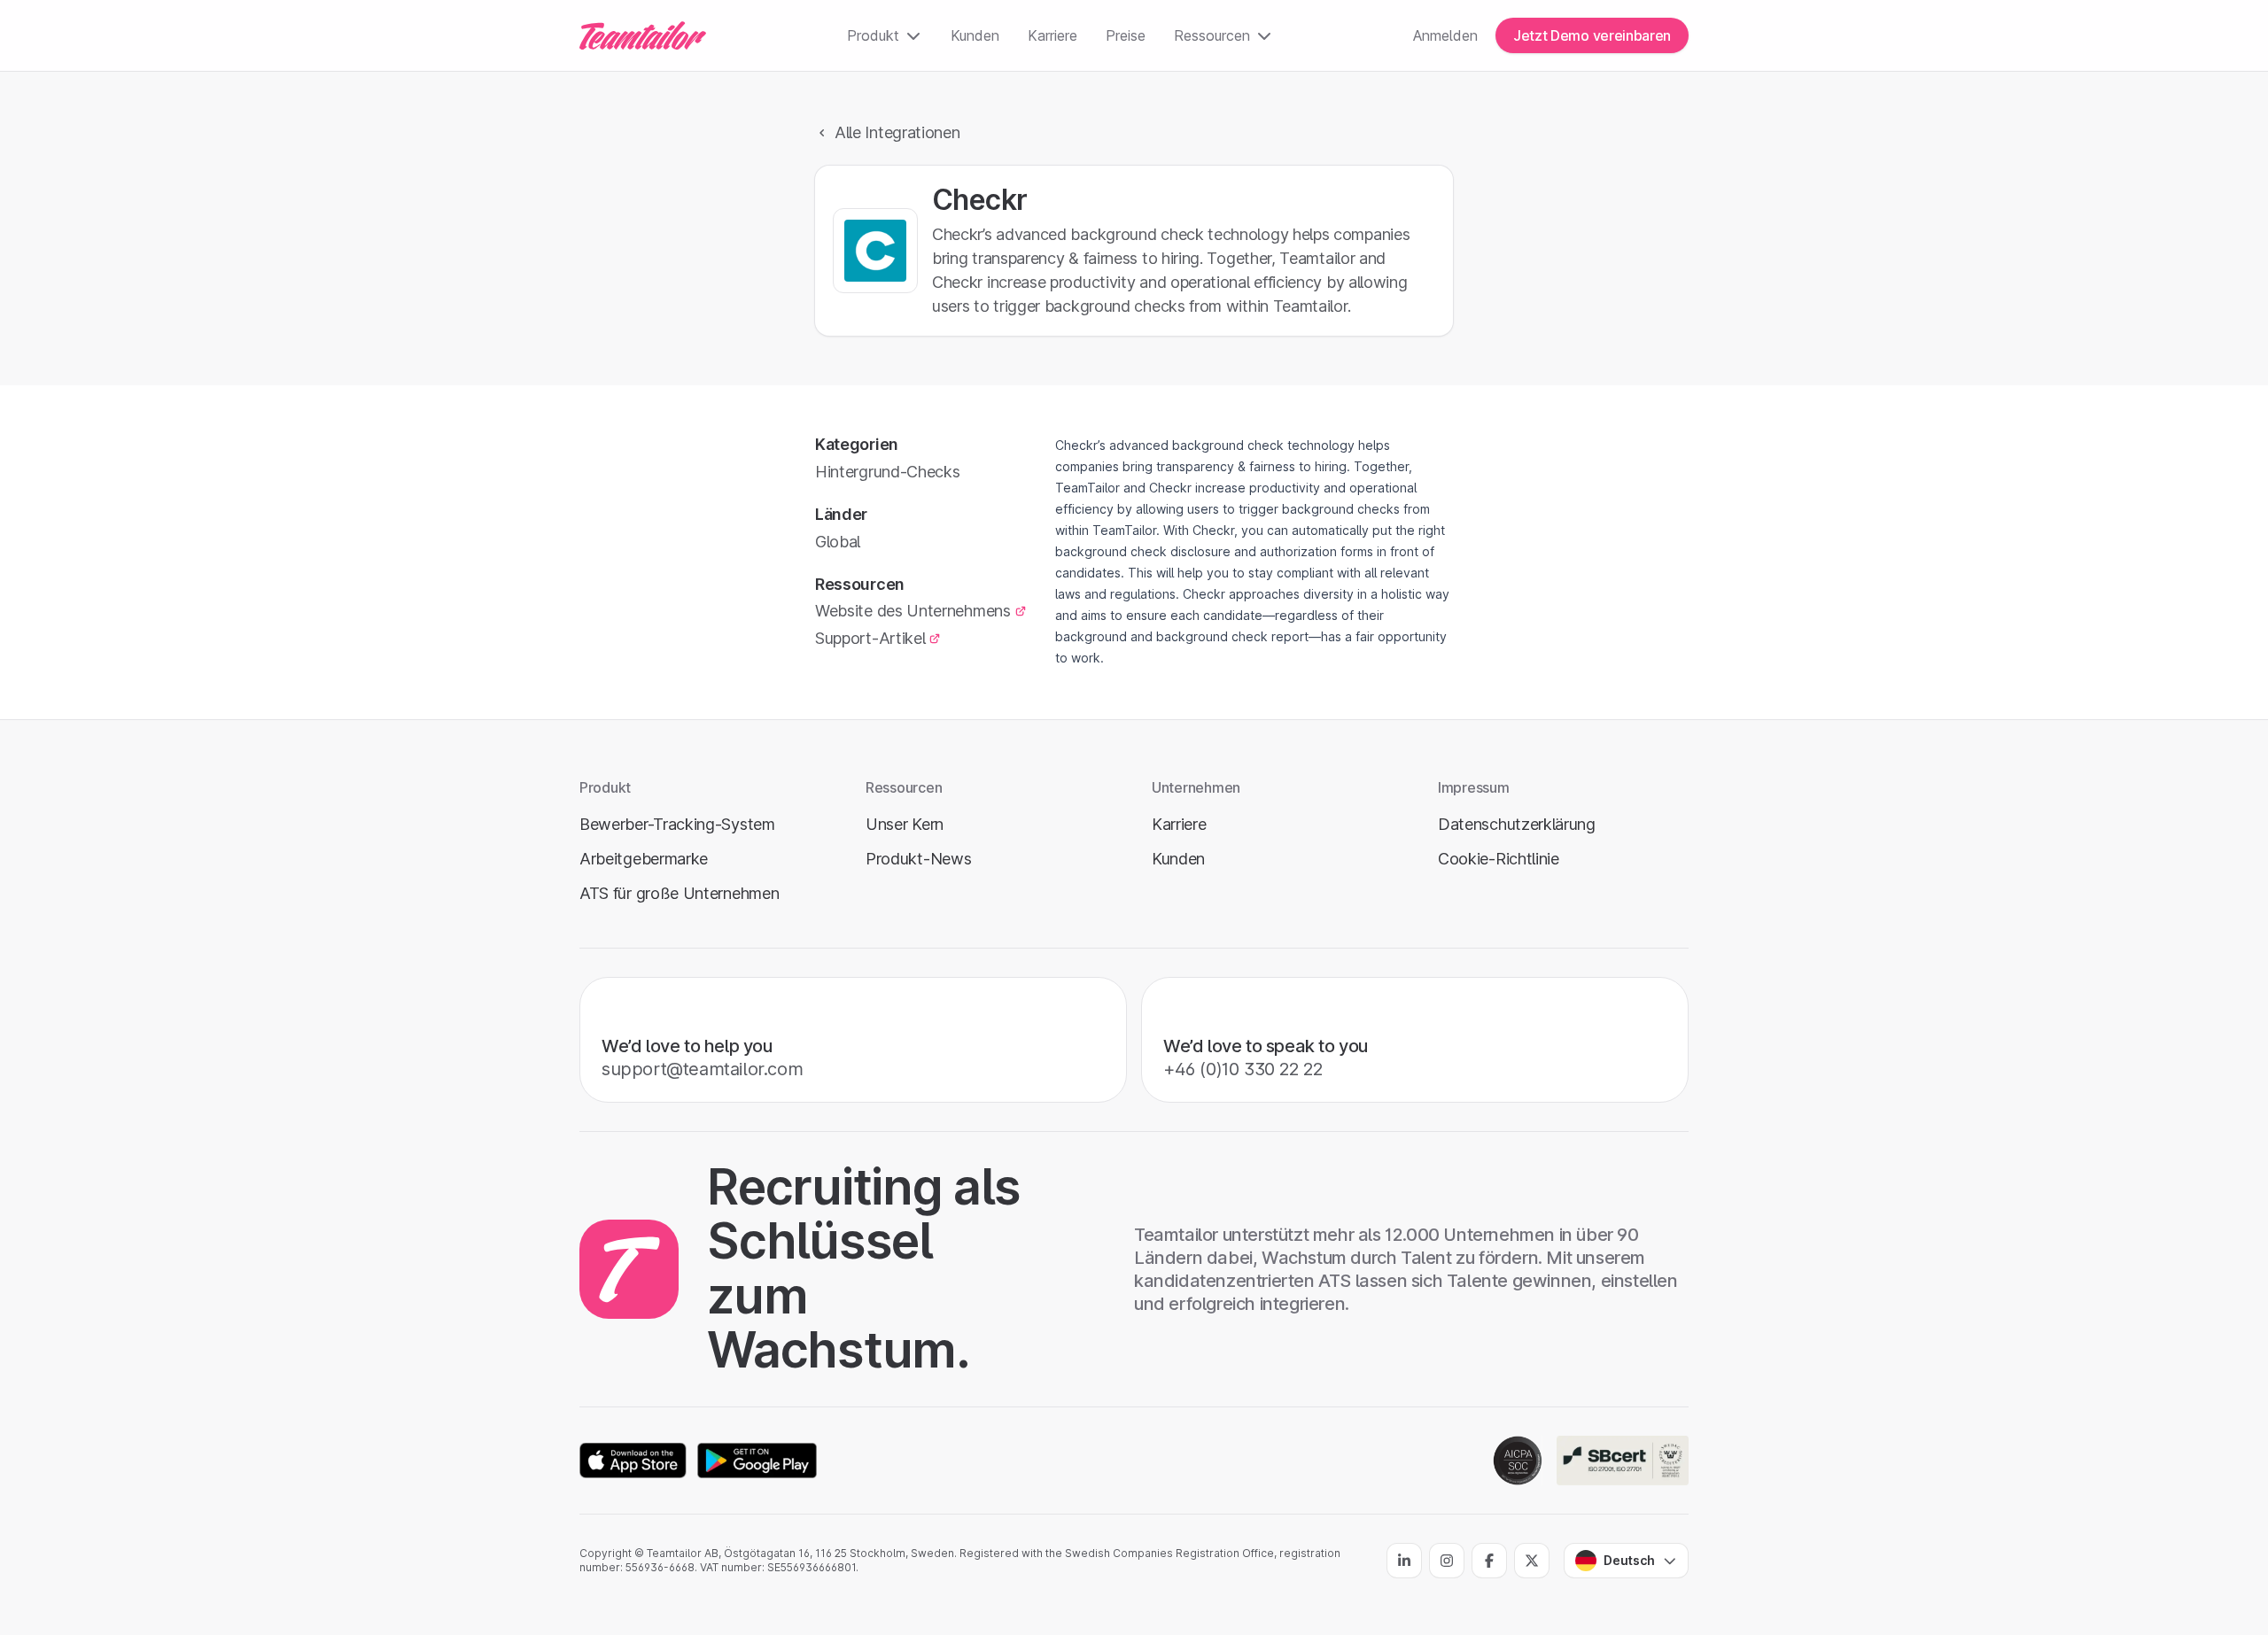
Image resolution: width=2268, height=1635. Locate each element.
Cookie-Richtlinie (1499, 859)
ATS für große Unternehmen (679, 893)
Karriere (1052, 35)
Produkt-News (918, 859)
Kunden (975, 35)
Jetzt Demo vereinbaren (1592, 35)
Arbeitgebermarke (644, 859)
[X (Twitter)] (1532, 1561)
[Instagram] (1447, 1561)
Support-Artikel (870, 638)
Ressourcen (1212, 35)
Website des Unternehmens (913, 611)
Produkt (873, 35)
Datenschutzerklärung (1517, 824)
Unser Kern (905, 824)
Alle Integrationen (897, 132)
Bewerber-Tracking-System (677, 824)
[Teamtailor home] (643, 35)
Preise (1126, 35)
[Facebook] (1489, 1561)
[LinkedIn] (1404, 1561)
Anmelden (1445, 35)
